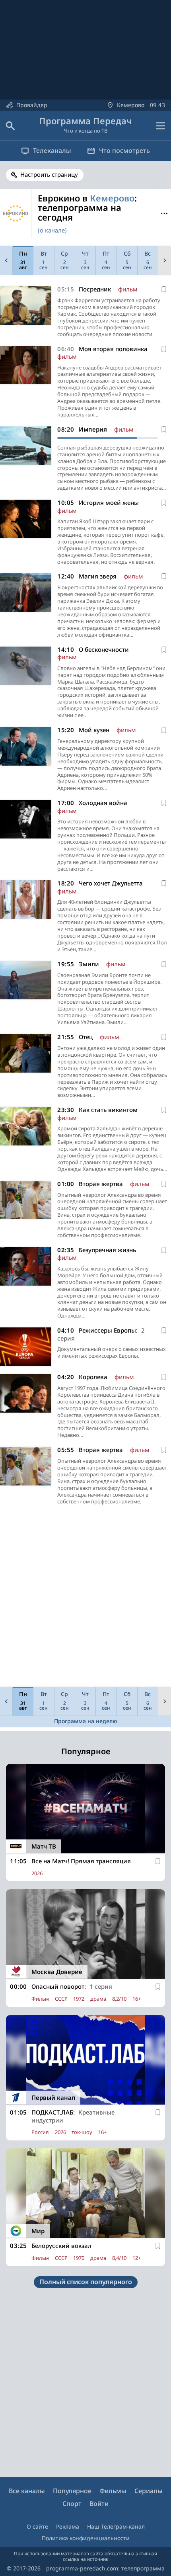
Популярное (72, 2491)
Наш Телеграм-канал (116, 2526)
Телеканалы (52, 150)
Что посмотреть (124, 150)
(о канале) (52, 230)
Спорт (72, 2504)
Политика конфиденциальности (86, 2538)
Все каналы (27, 2491)
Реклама (68, 2526)
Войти (99, 2504)
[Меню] (161, 126)
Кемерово (112, 198)
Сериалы (149, 2491)
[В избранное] (164, 289)
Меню (164, 214)
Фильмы (113, 2491)
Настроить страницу (49, 174)
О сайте (37, 2526)
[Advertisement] (85, 1598)
